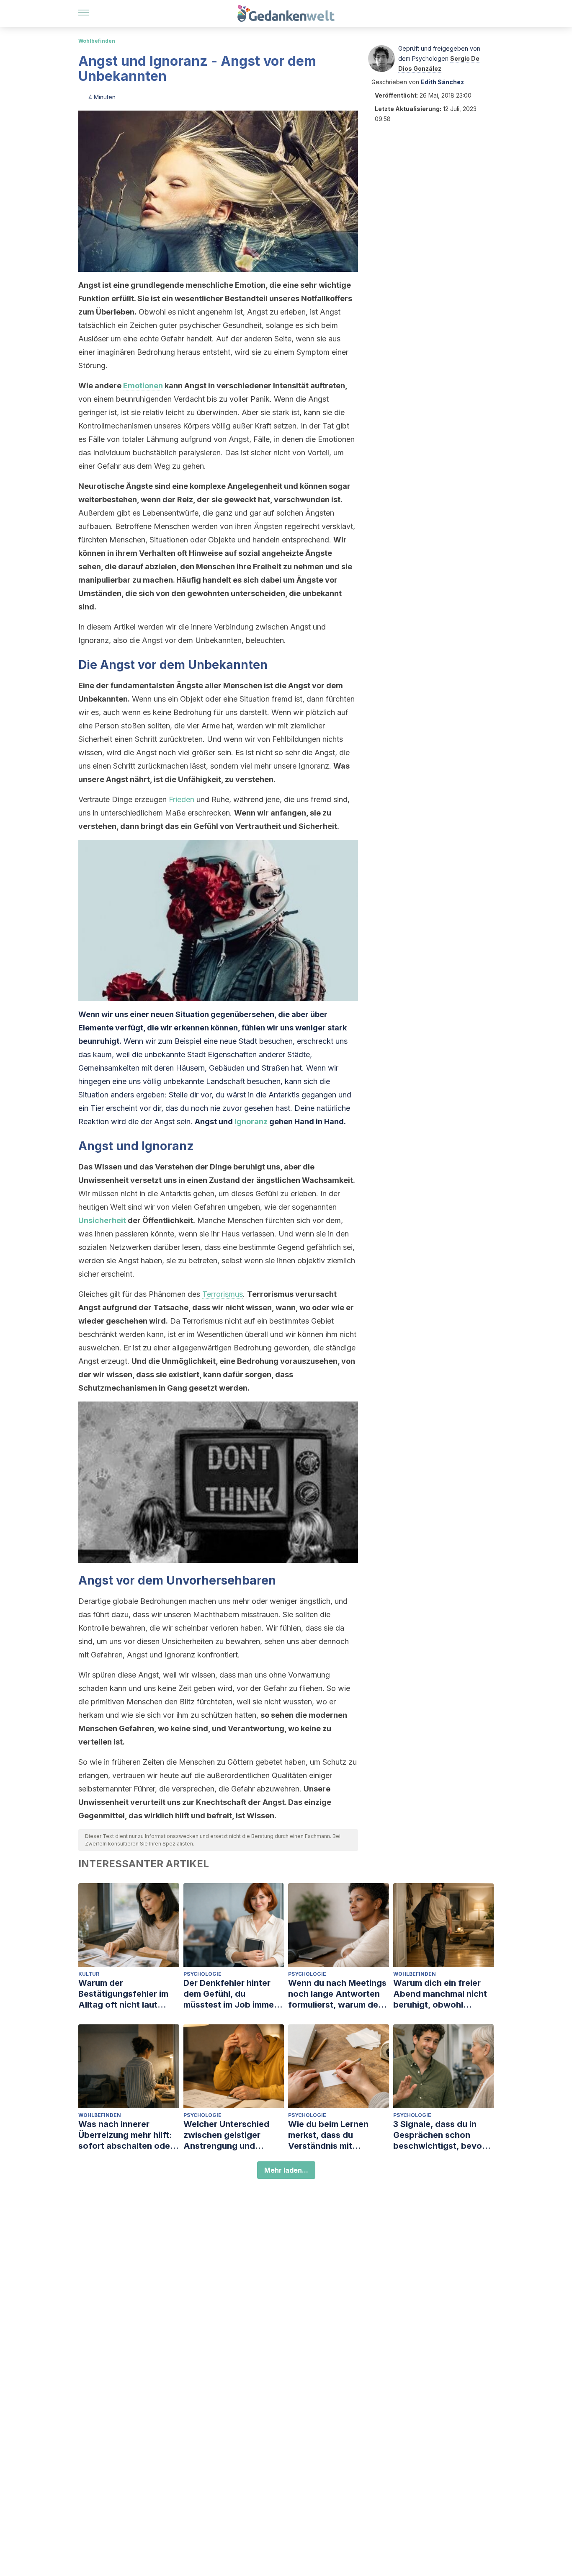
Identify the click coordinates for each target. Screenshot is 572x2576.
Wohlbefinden (97, 41)
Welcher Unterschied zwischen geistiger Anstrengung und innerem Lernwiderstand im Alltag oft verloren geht (233, 2135)
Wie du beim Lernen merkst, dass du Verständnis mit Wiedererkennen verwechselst (328, 2135)
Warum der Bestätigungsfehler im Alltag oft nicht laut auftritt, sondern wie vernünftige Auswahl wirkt (123, 1994)
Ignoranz (251, 1122)
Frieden (182, 799)
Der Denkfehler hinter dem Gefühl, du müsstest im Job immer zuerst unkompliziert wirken (230, 1994)
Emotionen (143, 386)
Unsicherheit (102, 1220)
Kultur (89, 1974)
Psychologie (202, 1974)
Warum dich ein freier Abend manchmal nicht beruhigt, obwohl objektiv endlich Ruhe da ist (443, 1994)
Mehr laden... (286, 2170)
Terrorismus (223, 1294)
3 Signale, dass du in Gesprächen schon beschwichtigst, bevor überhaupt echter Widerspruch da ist (439, 2135)
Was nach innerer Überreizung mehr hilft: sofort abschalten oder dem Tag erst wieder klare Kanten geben (126, 2135)
